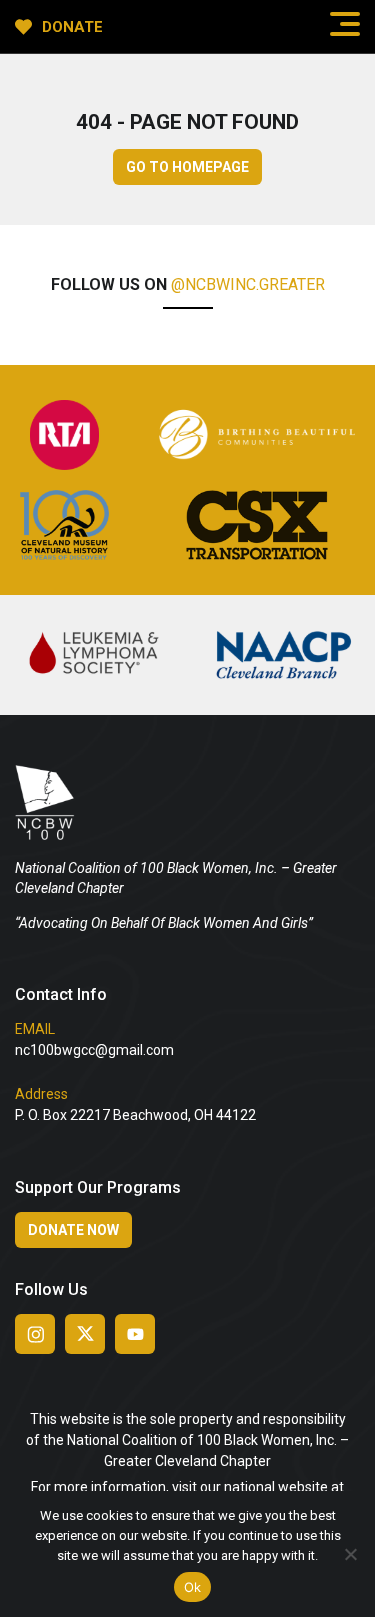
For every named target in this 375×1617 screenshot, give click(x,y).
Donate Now (73, 1230)
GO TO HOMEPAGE (187, 167)
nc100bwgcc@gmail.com (94, 1050)
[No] (350, 1554)
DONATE (72, 27)
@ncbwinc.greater (248, 284)
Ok (193, 1587)
